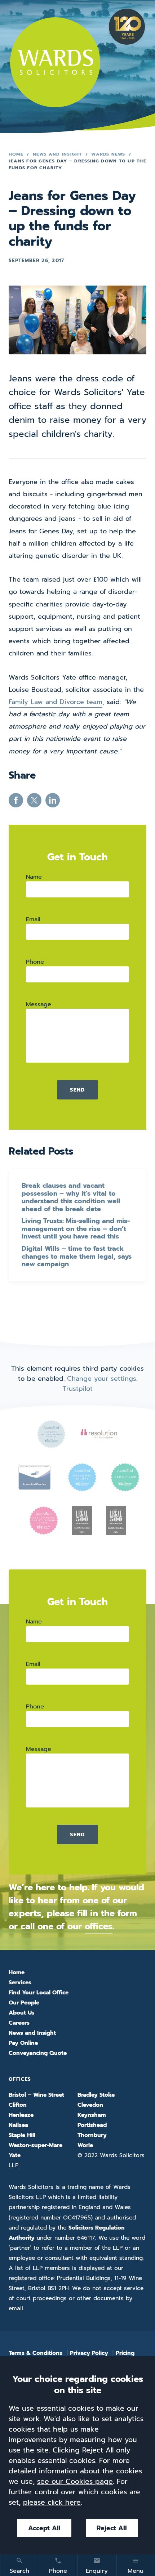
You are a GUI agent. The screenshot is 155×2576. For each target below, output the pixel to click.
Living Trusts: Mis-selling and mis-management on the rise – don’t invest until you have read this (76, 1229)
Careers (19, 2023)
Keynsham (92, 2115)
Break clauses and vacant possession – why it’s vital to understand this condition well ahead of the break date (71, 1197)
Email (33, 919)
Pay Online (23, 2043)
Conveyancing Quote (38, 2053)
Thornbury (92, 2135)
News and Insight (57, 154)
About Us (21, 2013)
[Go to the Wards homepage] (55, 62)
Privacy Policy (89, 2353)
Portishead (92, 2125)
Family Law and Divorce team (56, 702)
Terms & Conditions (36, 2353)
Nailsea (18, 2125)
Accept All (44, 2528)
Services (20, 1983)
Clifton (18, 2105)
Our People (24, 2003)
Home (16, 154)
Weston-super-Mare (36, 2145)
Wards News (108, 154)
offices (99, 1926)
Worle (85, 2145)
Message (39, 1004)
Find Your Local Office (39, 1993)
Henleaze (21, 2115)
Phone (35, 962)
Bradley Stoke (96, 2095)
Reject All (112, 2528)
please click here (52, 2502)
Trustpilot (78, 1389)
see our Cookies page (75, 2481)
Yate (15, 2155)
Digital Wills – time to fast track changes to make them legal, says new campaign (77, 1257)
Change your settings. (102, 1379)
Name (34, 877)
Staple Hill (22, 2135)
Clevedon (90, 2105)
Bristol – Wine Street (36, 2095)
